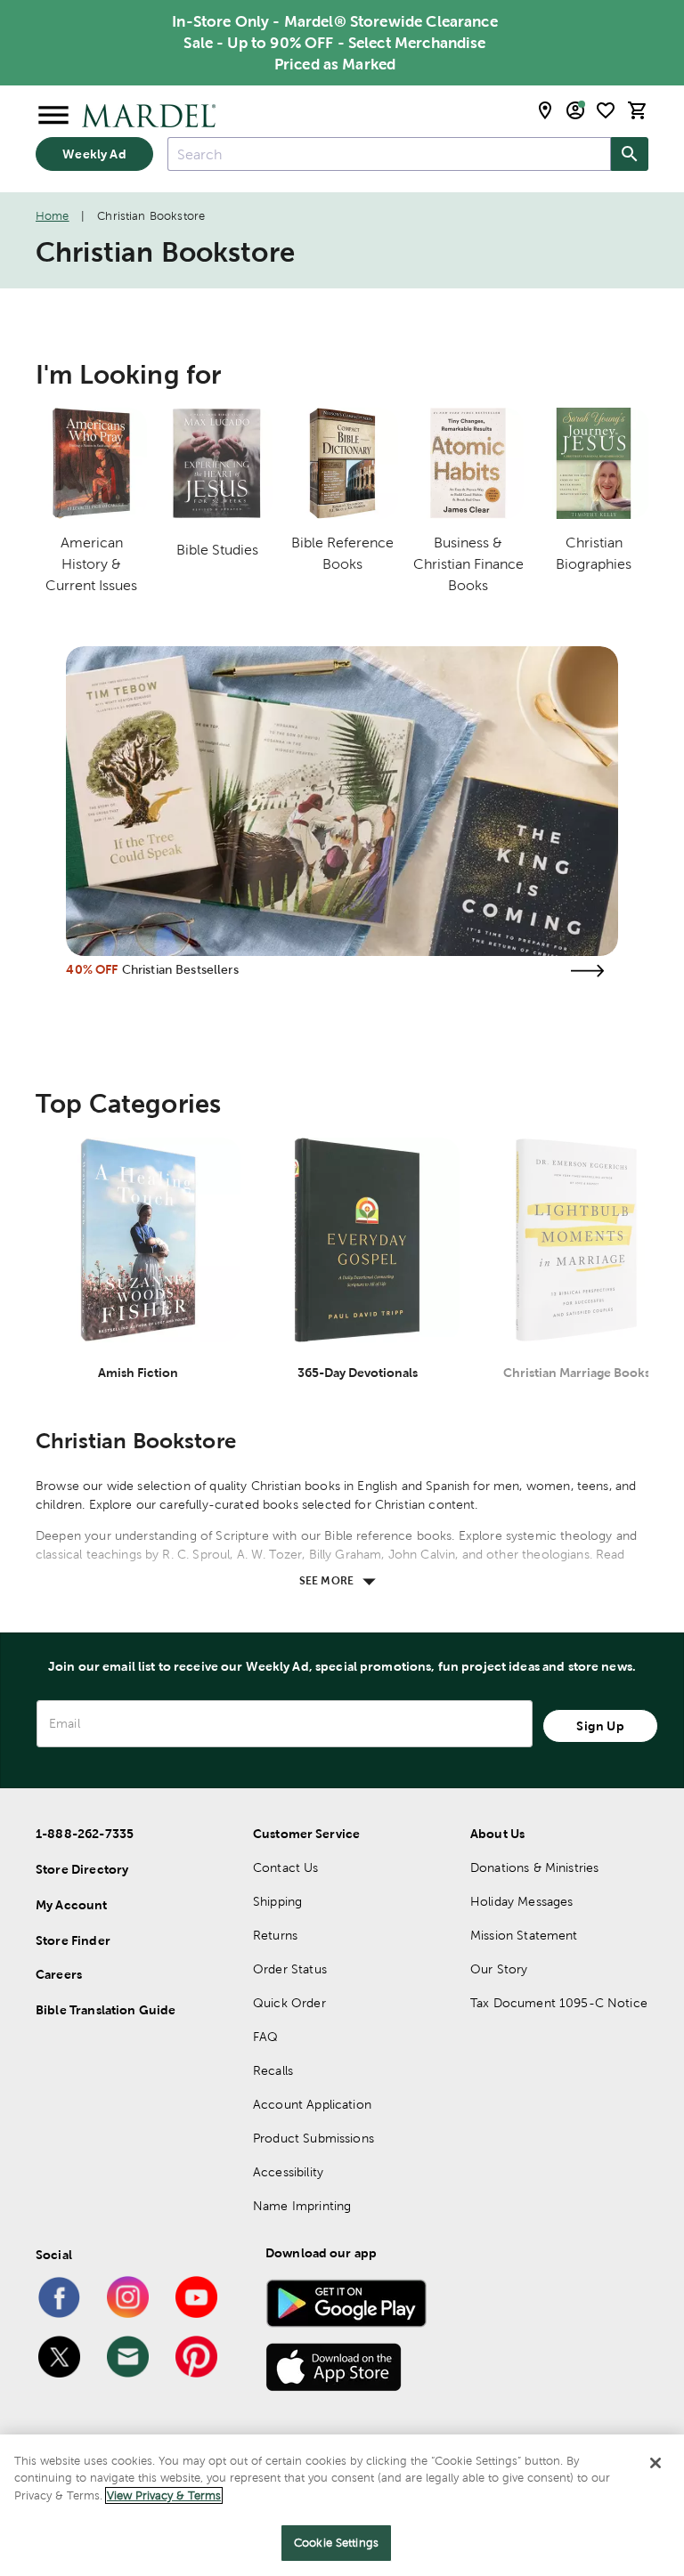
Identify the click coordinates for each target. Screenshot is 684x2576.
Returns (275, 1935)
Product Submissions (313, 2138)
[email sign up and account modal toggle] (575, 110)
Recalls (273, 2070)
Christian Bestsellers (180, 969)
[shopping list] (606, 110)
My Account (72, 1905)
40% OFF (92, 969)
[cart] (638, 110)
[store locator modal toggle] (545, 110)
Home (53, 216)
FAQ (265, 2037)
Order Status (290, 1969)
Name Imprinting (302, 2206)
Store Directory (82, 1869)
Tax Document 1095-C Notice (559, 2003)
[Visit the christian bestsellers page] (588, 971)
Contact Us (286, 1867)
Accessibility (288, 2172)
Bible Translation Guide (106, 2010)
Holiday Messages (521, 1901)
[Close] (655, 2463)
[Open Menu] (53, 116)
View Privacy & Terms (164, 2495)
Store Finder (73, 1940)
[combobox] (389, 154)
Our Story (499, 1969)
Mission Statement (524, 1935)
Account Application (312, 2104)
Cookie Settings (336, 2543)
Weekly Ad (94, 154)
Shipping (277, 1901)
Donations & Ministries (534, 1867)
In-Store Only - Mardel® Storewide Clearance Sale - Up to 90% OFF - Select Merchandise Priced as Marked (334, 43)
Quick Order (289, 2003)
